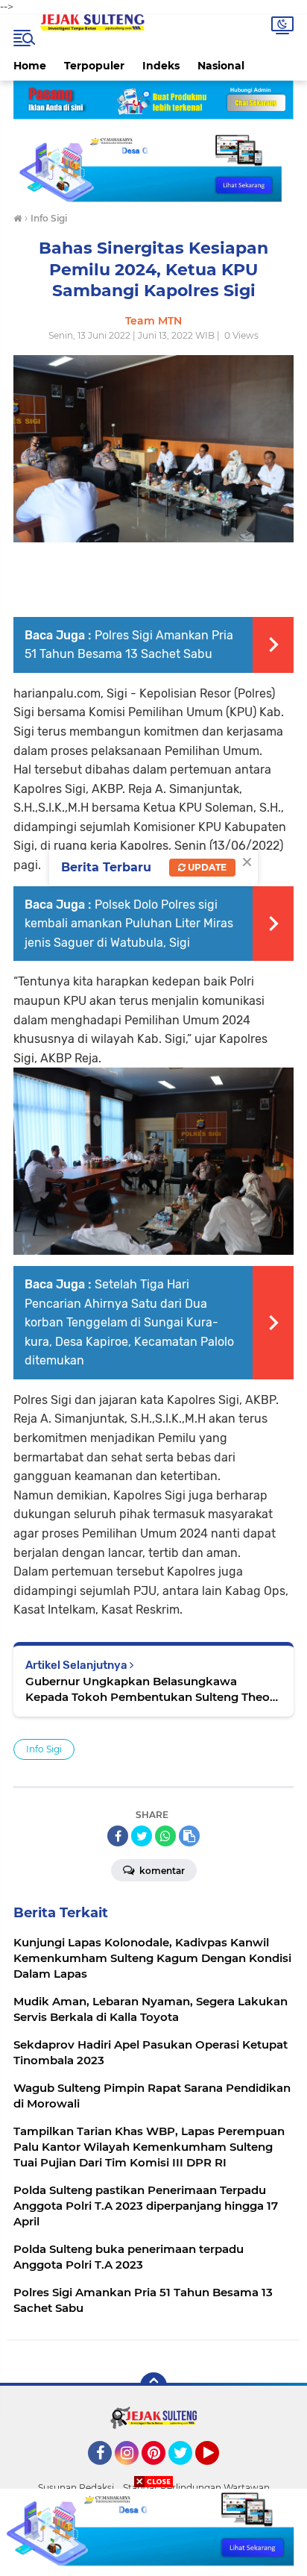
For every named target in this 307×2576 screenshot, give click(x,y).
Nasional (221, 66)
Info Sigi (44, 1749)
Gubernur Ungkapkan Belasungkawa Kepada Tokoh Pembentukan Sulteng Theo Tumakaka (148, 1689)
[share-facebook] (118, 1836)
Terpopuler (94, 66)
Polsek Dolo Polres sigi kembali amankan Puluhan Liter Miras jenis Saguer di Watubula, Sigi (129, 924)
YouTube (217, 2472)
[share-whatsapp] (165, 1836)
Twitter (187, 2472)
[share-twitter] (142, 1836)
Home (30, 66)
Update (206, 867)
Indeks (161, 66)
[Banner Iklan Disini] (153, 2531)
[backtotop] (153, 2386)
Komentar (161, 1871)
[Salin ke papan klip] (189, 1836)
